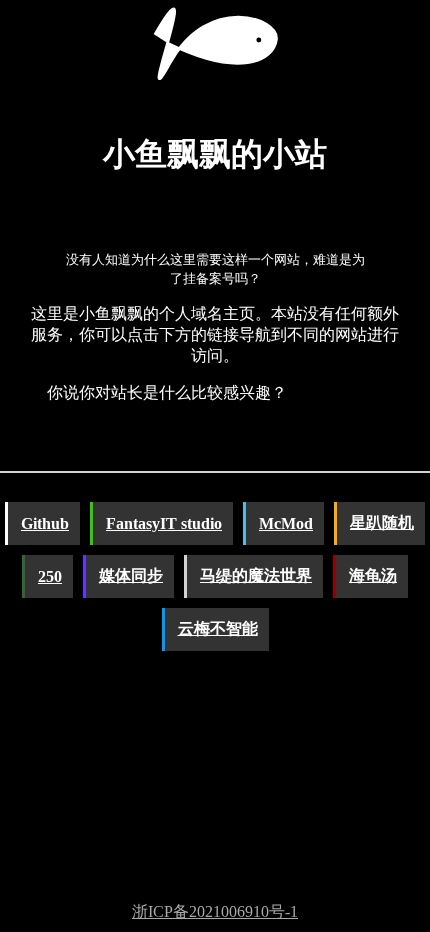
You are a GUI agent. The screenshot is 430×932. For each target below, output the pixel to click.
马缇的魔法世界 (256, 575)
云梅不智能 (218, 628)
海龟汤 (373, 575)
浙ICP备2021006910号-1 (215, 911)
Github (45, 523)
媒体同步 (131, 575)
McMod (286, 523)
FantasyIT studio (164, 523)
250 (50, 576)
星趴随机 (382, 522)
